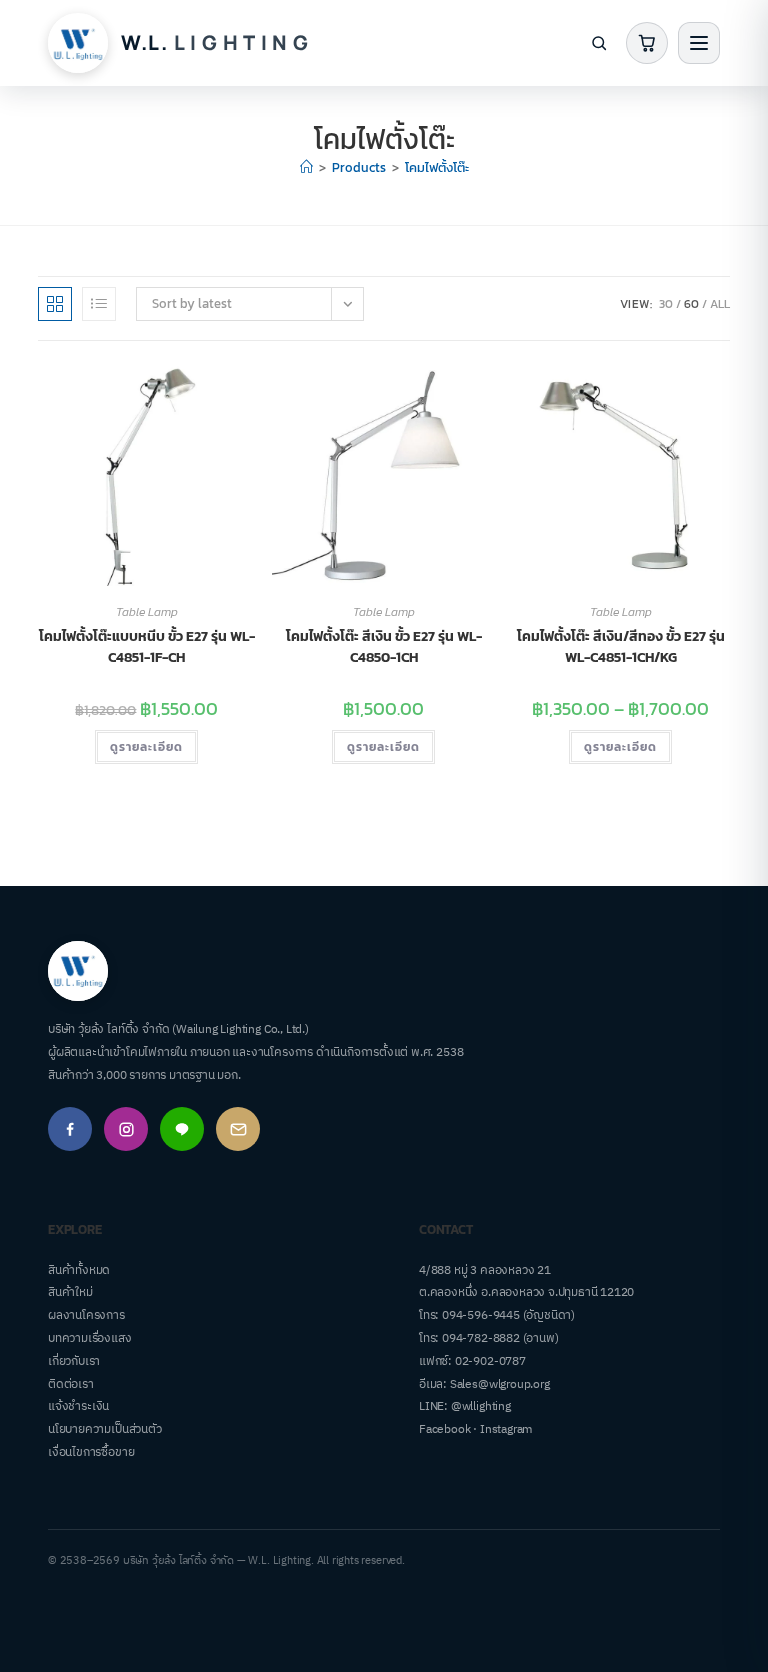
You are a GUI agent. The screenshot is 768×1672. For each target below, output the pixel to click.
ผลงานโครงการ (86, 1315)
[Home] (306, 167)
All (720, 304)
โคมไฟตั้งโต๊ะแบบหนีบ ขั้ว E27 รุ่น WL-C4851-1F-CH (147, 647)
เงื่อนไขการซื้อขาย (91, 1452)
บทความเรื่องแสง (90, 1338)
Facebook (444, 1429)
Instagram (506, 1429)
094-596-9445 (481, 1315)
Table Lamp (147, 612)
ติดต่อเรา (71, 1384)
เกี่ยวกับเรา (74, 1361)
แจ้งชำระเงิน (78, 1406)
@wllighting (481, 1406)
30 (666, 304)
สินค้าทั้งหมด (79, 1270)
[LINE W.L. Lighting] (182, 1129)
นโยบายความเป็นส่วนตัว (105, 1429)
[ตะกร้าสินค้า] (647, 43)
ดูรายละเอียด (146, 747)
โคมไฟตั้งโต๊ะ (437, 167)
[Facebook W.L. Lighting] (70, 1129)
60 (691, 304)
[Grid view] (55, 304)
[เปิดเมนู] (699, 43)
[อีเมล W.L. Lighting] (238, 1129)
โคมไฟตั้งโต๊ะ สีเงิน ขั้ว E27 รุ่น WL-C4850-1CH (384, 647)
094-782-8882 (481, 1338)
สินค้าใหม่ (70, 1292)
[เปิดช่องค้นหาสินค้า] (599, 43)
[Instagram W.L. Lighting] (126, 1129)
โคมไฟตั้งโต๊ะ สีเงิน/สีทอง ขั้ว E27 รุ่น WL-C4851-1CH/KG (621, 647)
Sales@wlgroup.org (500, 1384)
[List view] (99, 304)
